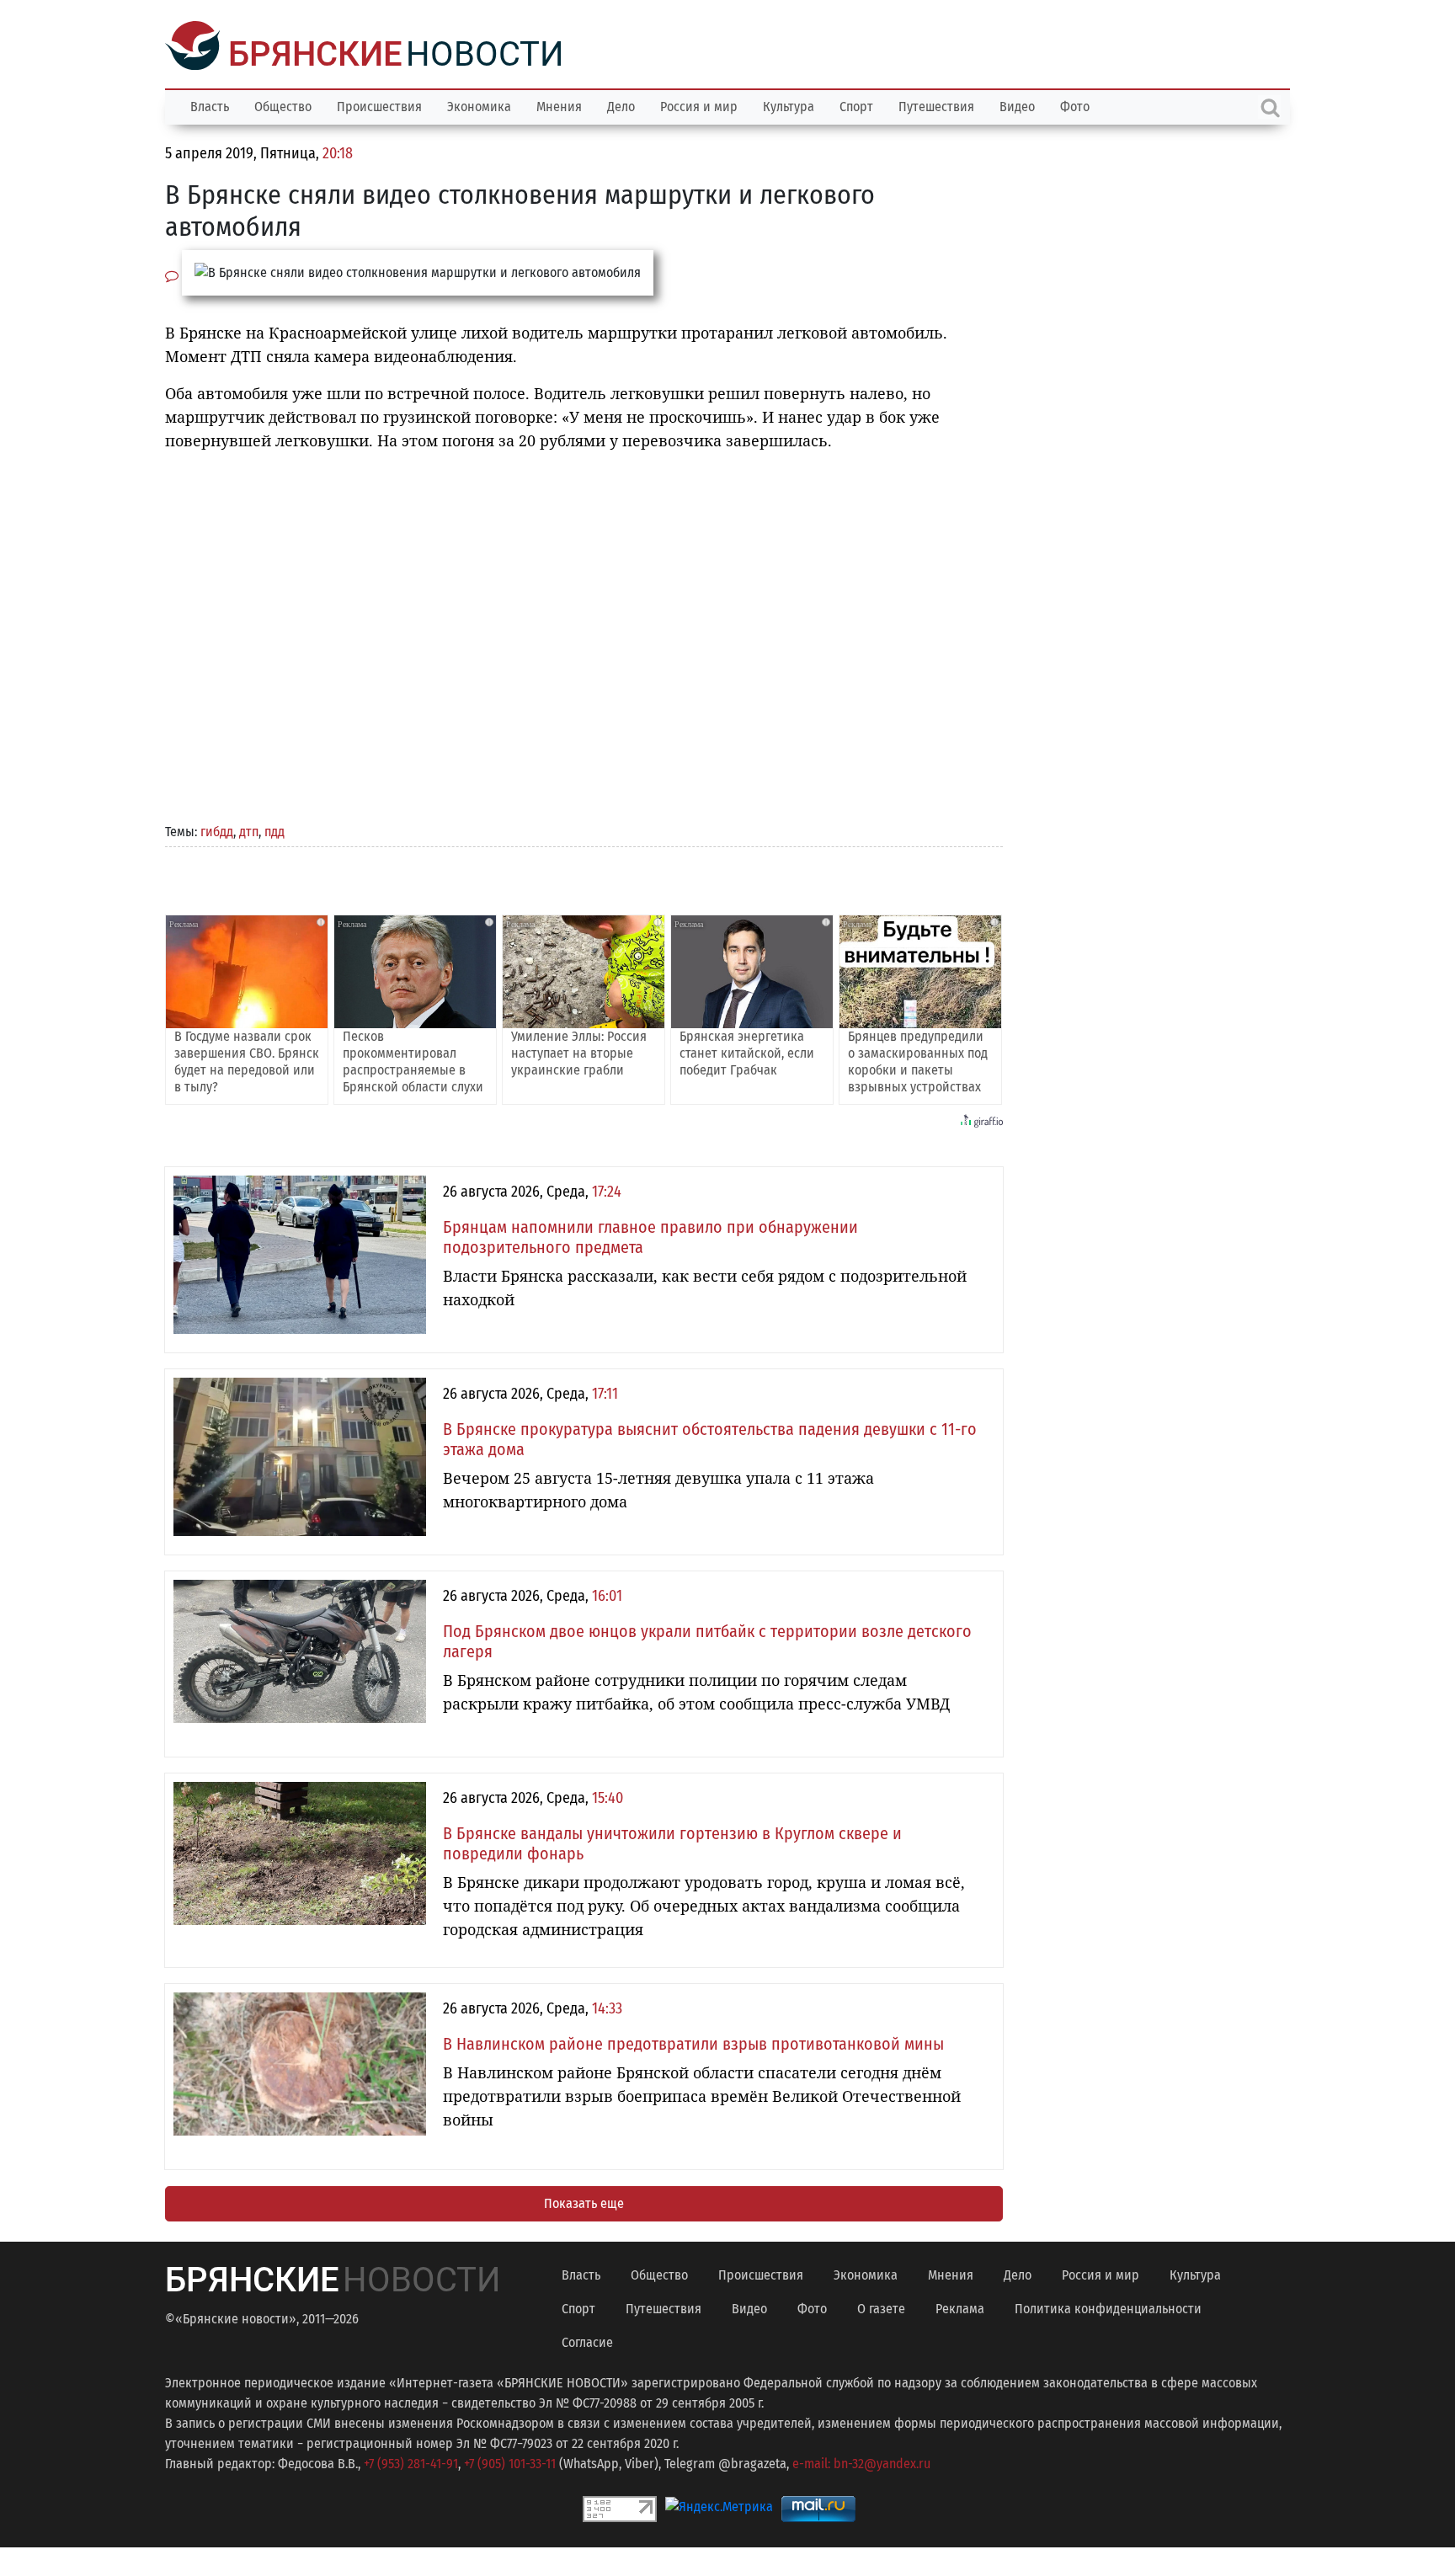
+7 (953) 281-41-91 (411, 2462)
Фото (1075, 105)
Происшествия (379, 105)
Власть (210, 105)
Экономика (479, 105)
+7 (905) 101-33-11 (510, 2462)
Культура (789, 105)
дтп (249, 830)
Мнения (559, 105)
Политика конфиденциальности (1108, 2307)
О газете (881, 2307)
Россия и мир (699, 105)
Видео (1017, 105)
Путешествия (936, 105)
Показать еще (584, 2202)
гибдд (217, 830)
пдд (274, 830)
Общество (283, 105)
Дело (621, 105)
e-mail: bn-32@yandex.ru (861, 2462)
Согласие (587, 2341)
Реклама (960, 2307)
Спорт (856, 105)
